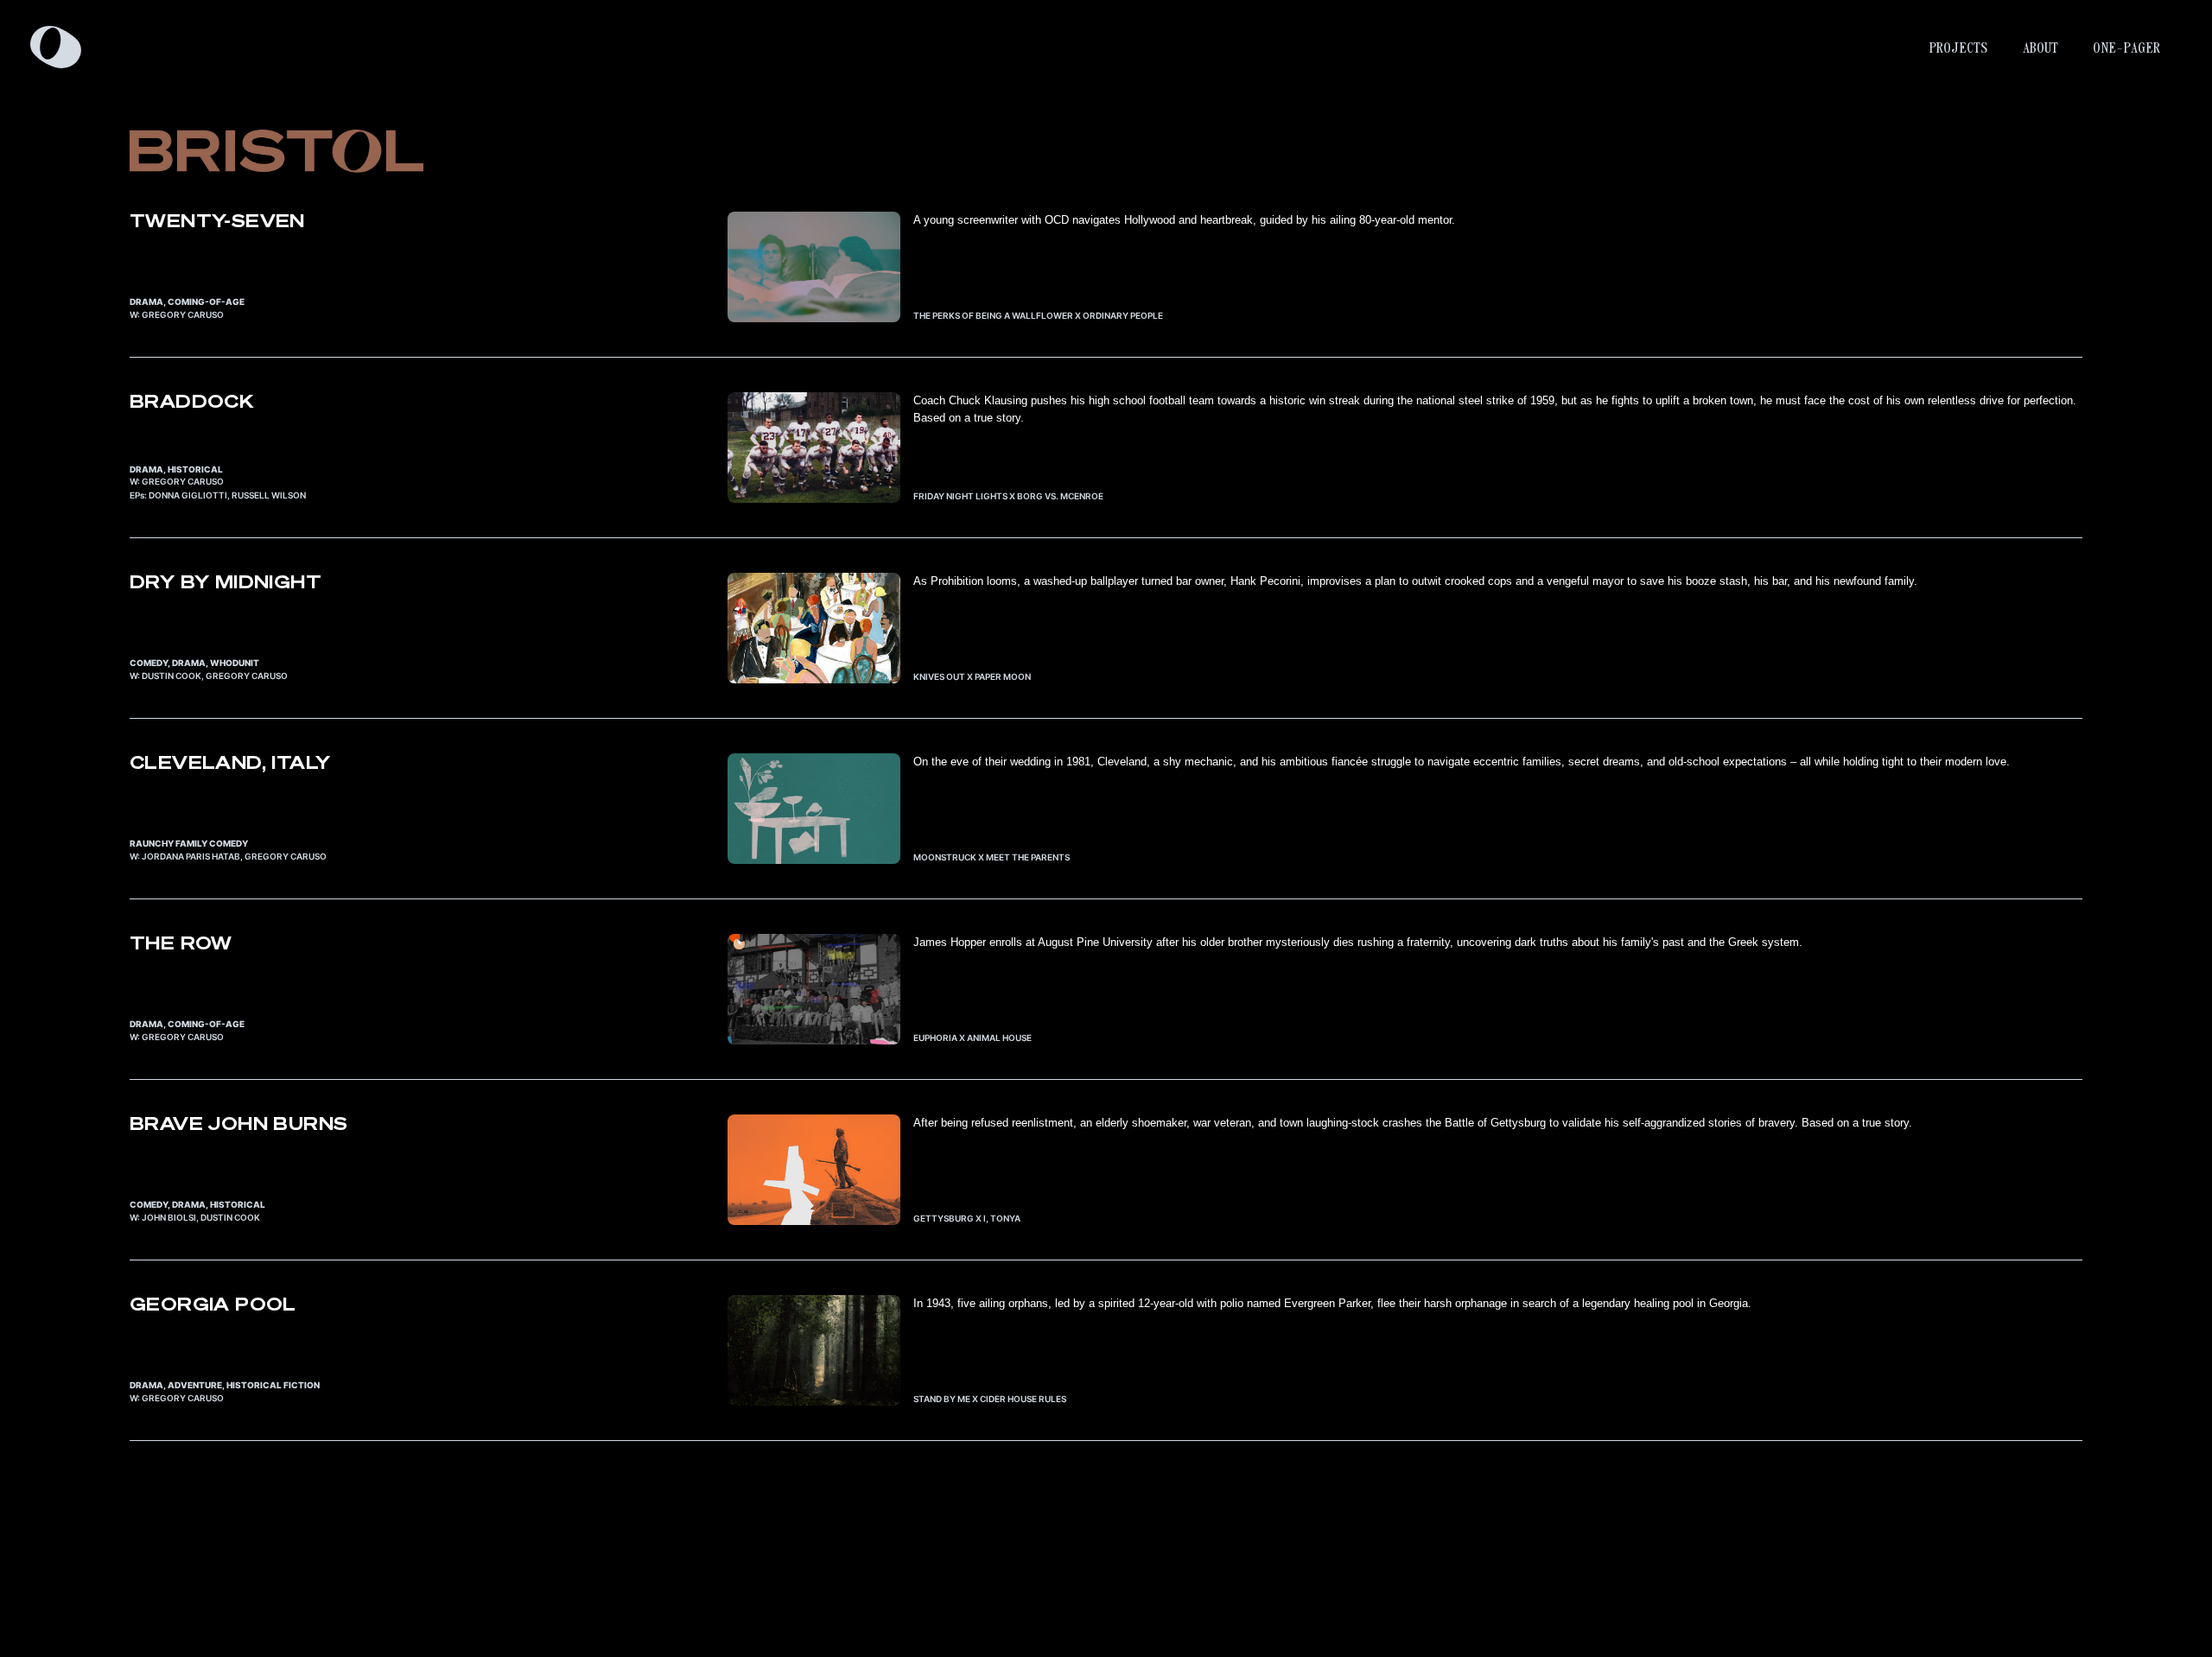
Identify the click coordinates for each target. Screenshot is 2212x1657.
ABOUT (2040, 48)
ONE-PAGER (2126, 48)
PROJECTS (1958, 48)
